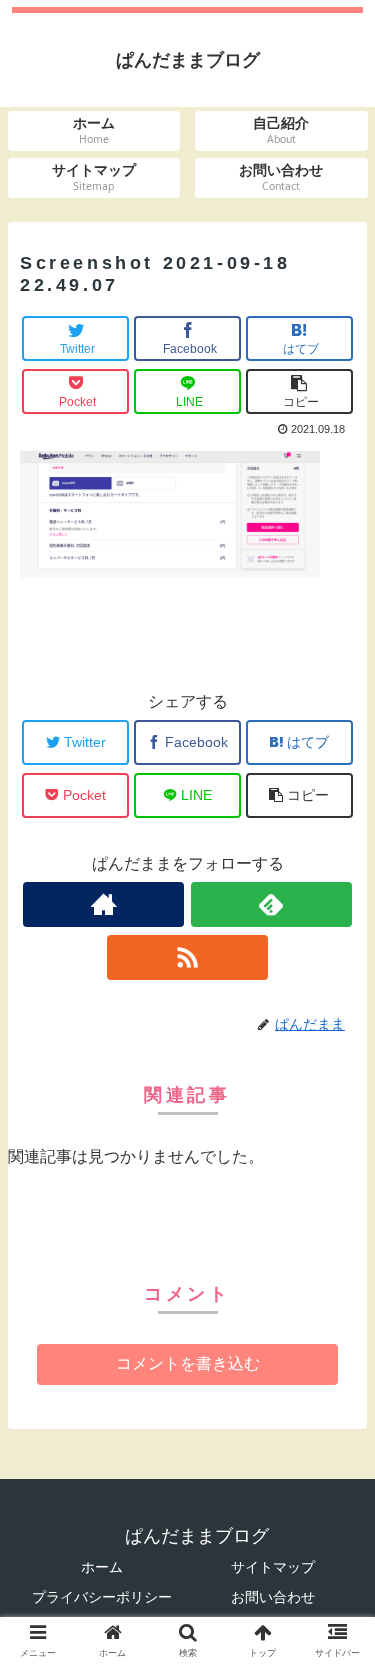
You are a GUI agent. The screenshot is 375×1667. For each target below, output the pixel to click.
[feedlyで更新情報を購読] (271, 904)
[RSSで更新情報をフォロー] (187, 957)
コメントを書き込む (188, 1363)
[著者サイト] (103, 904)
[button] (335, 1597)
